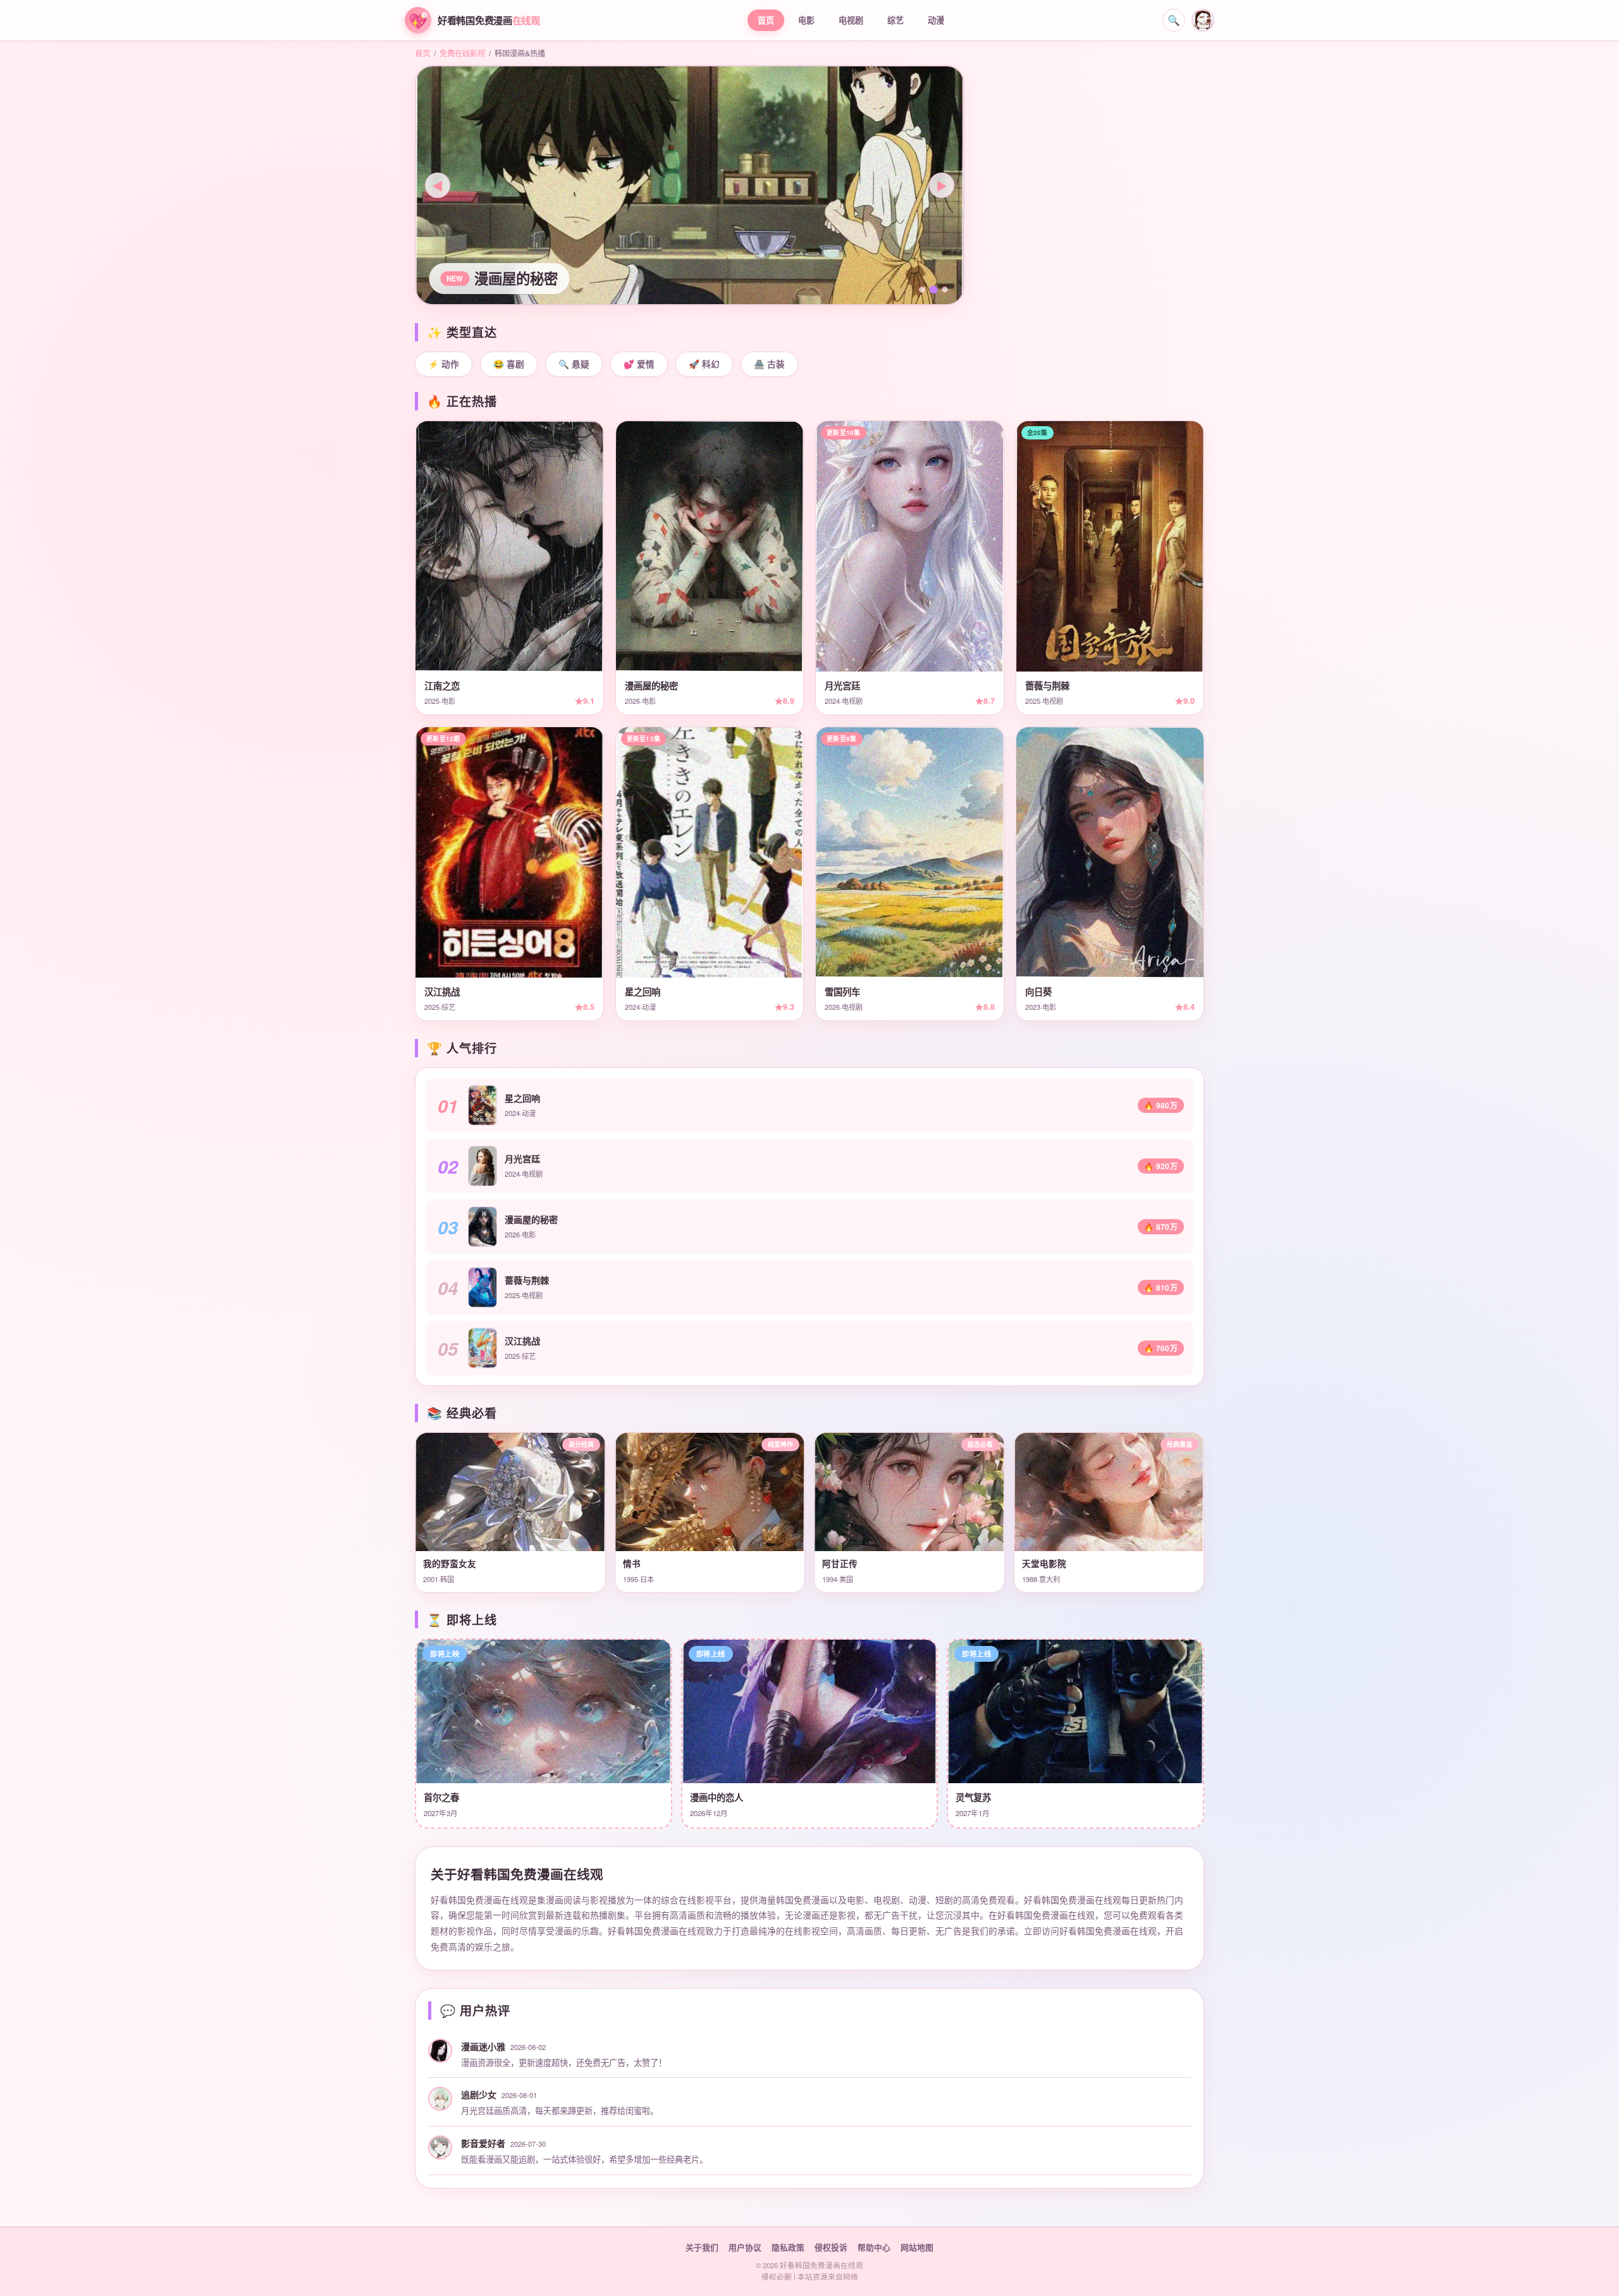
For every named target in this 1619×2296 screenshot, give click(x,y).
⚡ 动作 (444, 364)
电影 (806, 20)
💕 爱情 (639, 364)
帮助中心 (874, 2247)
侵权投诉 (831, 2247)
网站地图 (917, 2247)
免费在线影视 (462, 53)
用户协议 (745, 2247)
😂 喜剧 (509, 364)
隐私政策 (788, 2247)
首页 (766, 20)
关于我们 (702, 2247)
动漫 (936, 20)
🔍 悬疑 (574, 364)
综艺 (896, 20)
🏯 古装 (769, 364)
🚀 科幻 (704, 364)
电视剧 (851, 20)
